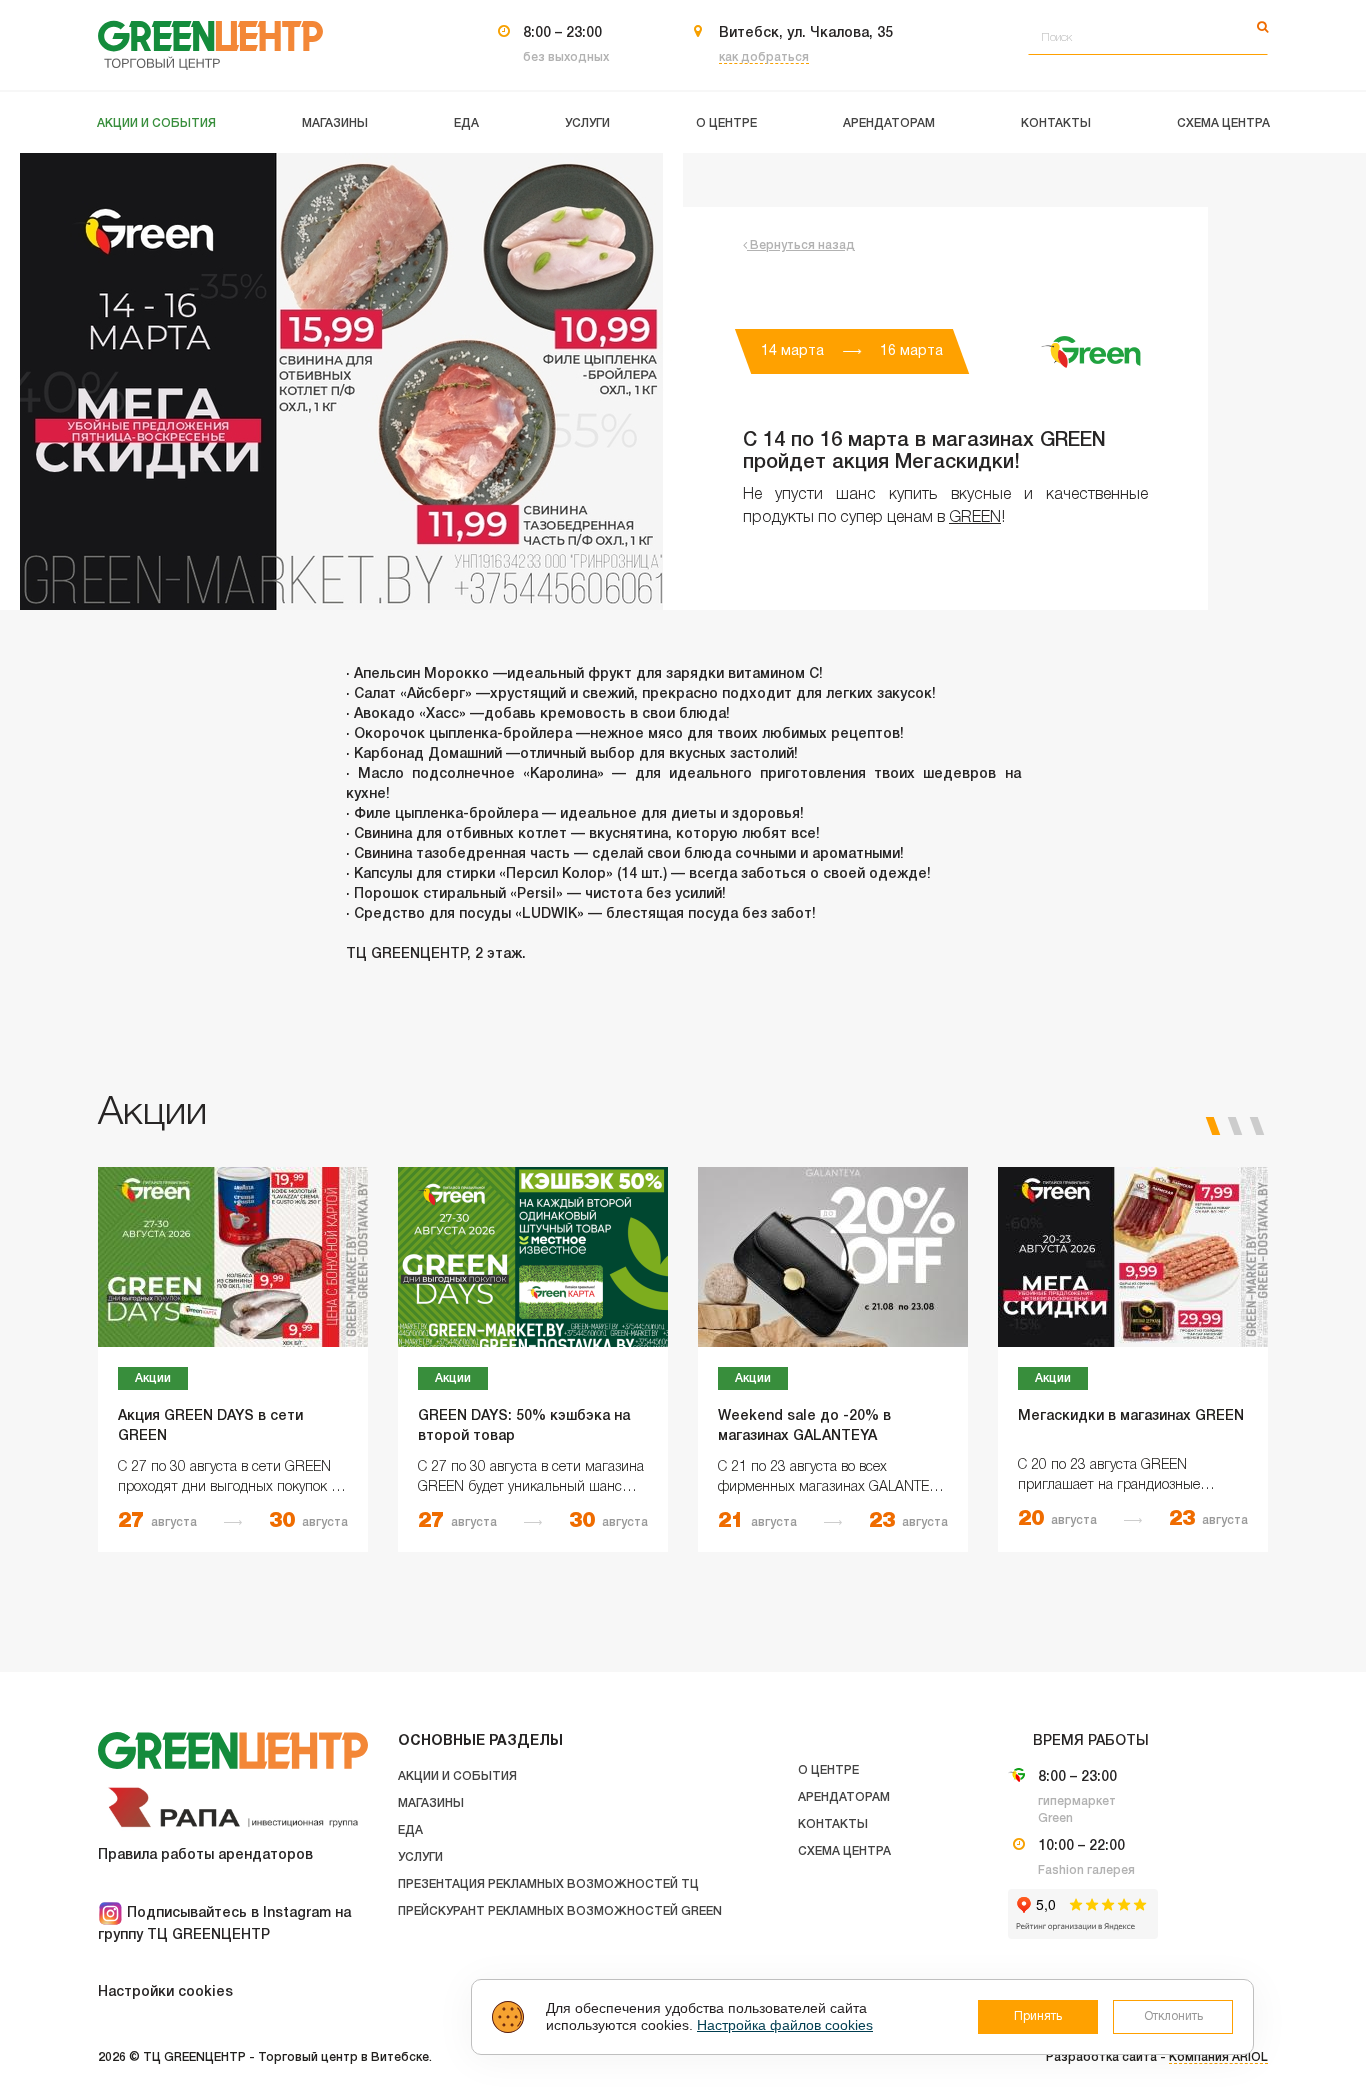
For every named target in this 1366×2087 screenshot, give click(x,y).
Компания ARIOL (1218, 2057)
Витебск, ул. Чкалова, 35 (806, 33)
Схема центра (844, 1851)
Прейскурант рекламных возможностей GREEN (560, 1911)
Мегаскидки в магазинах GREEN (1131, 1416)
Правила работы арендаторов (205, 1855)
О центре (828, 1770)
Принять (1038, 2016)
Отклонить (1173, 2016)
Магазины (431, 1803)
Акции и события (457, 1776)
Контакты (833, 1824)
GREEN (975, 518)
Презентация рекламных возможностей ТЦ (548, 1884)
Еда (410, 1830)
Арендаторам (844, 1797)
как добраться (764, 57)
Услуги (420, 1857)
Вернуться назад (801, 245)
